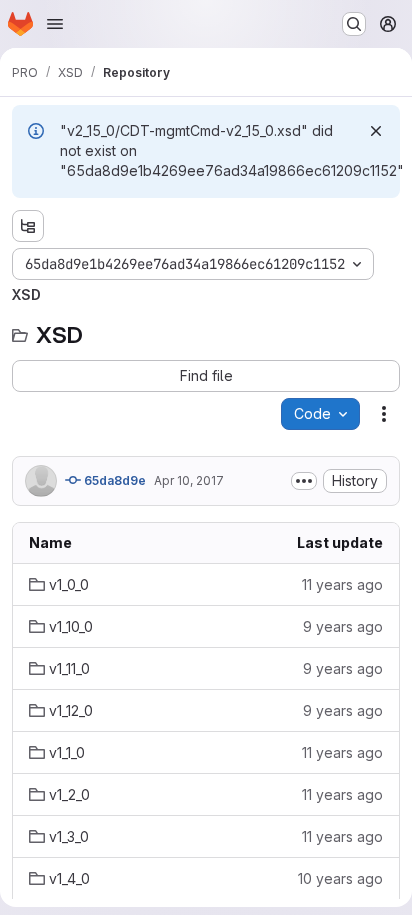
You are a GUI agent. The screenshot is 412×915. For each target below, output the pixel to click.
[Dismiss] (376, 131)
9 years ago (343, 626)
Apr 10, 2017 (189, 480)
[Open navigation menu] (55, 24)
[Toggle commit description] (304, 481)
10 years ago (340, 878)
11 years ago (342, 584)
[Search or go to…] (354, 24)
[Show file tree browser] (28, 226)
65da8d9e (113, 480)
